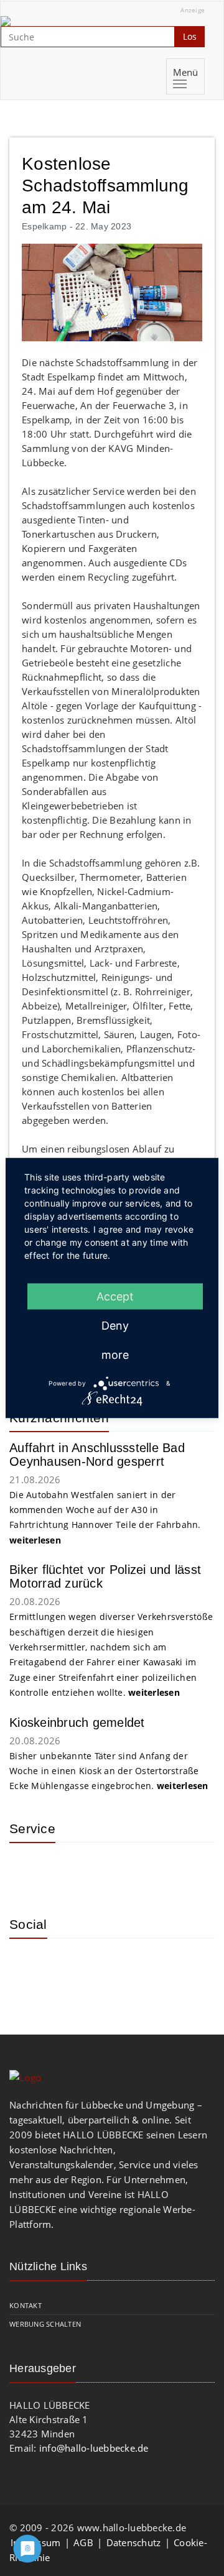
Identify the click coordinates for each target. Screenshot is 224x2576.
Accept (115, 1296)
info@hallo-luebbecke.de (94, 2448)
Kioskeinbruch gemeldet (77, 1723)
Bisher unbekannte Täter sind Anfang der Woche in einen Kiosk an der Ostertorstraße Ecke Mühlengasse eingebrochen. (109, 1771)
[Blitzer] (68, 1870)
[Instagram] (28, 1966)
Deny (115, 1326)
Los (190, 36)
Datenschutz (134, 2542)
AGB (83, 2542)
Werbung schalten (45, 2324)
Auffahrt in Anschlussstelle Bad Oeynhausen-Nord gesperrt (97, 1455)
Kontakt (26, 2305)
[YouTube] (68, 1966)
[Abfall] (109, 1870)
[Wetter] (28, 1870)
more (115, 1355)
